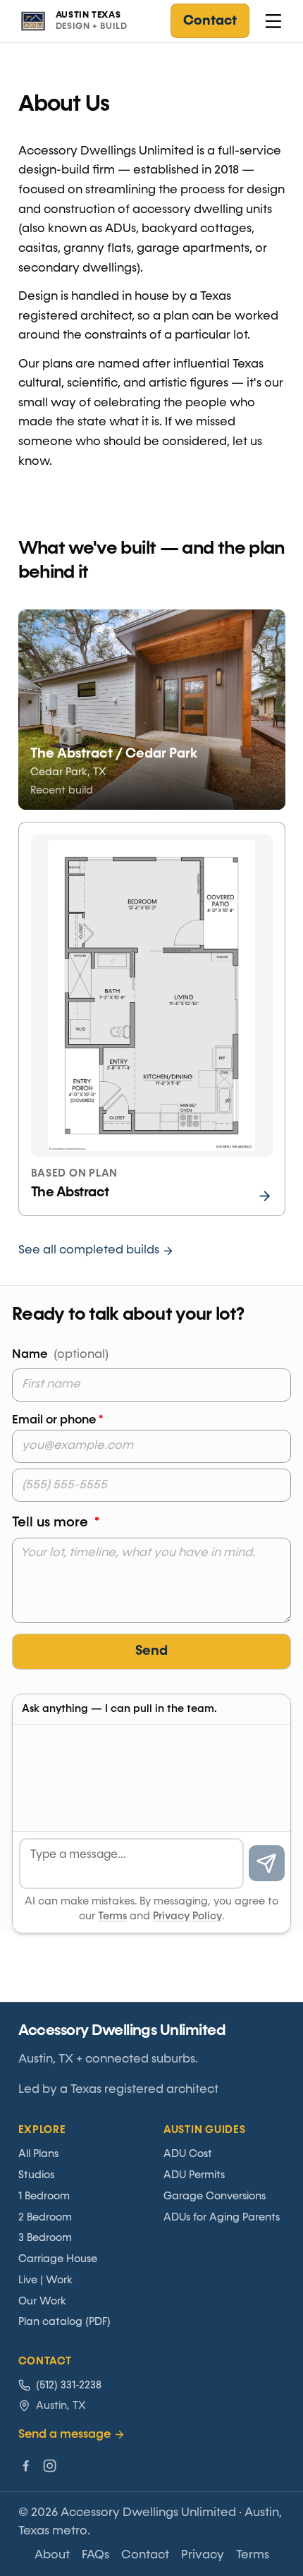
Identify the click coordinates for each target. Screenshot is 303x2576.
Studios (36, 2175)
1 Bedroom (44, 2196)
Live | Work (45, 2280)
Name (60, 1355)
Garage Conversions (215, 2196)
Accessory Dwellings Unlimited (122, 2031)
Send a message (64, 2435)
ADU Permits (194, 2175)
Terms (112, 1916)
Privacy (203, 2555)
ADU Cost (188, 2154)
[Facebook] (26, 2466)
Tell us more (56, 1523)
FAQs (95, 2555)
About (52, 2555)
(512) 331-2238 (69, 2385)
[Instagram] (50, 2466)
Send (151, 1651)
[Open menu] (273, 21)
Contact (210, 21)
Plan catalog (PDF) (64, 2322)
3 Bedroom (45, 2238)
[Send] (267, 1863)
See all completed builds (89, 1250)
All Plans (38, 2154)
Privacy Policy (187, 1916)
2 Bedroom (45, 2217)
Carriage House (58, 2259)
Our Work (42, 2301)
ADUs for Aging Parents (222, 2217)
